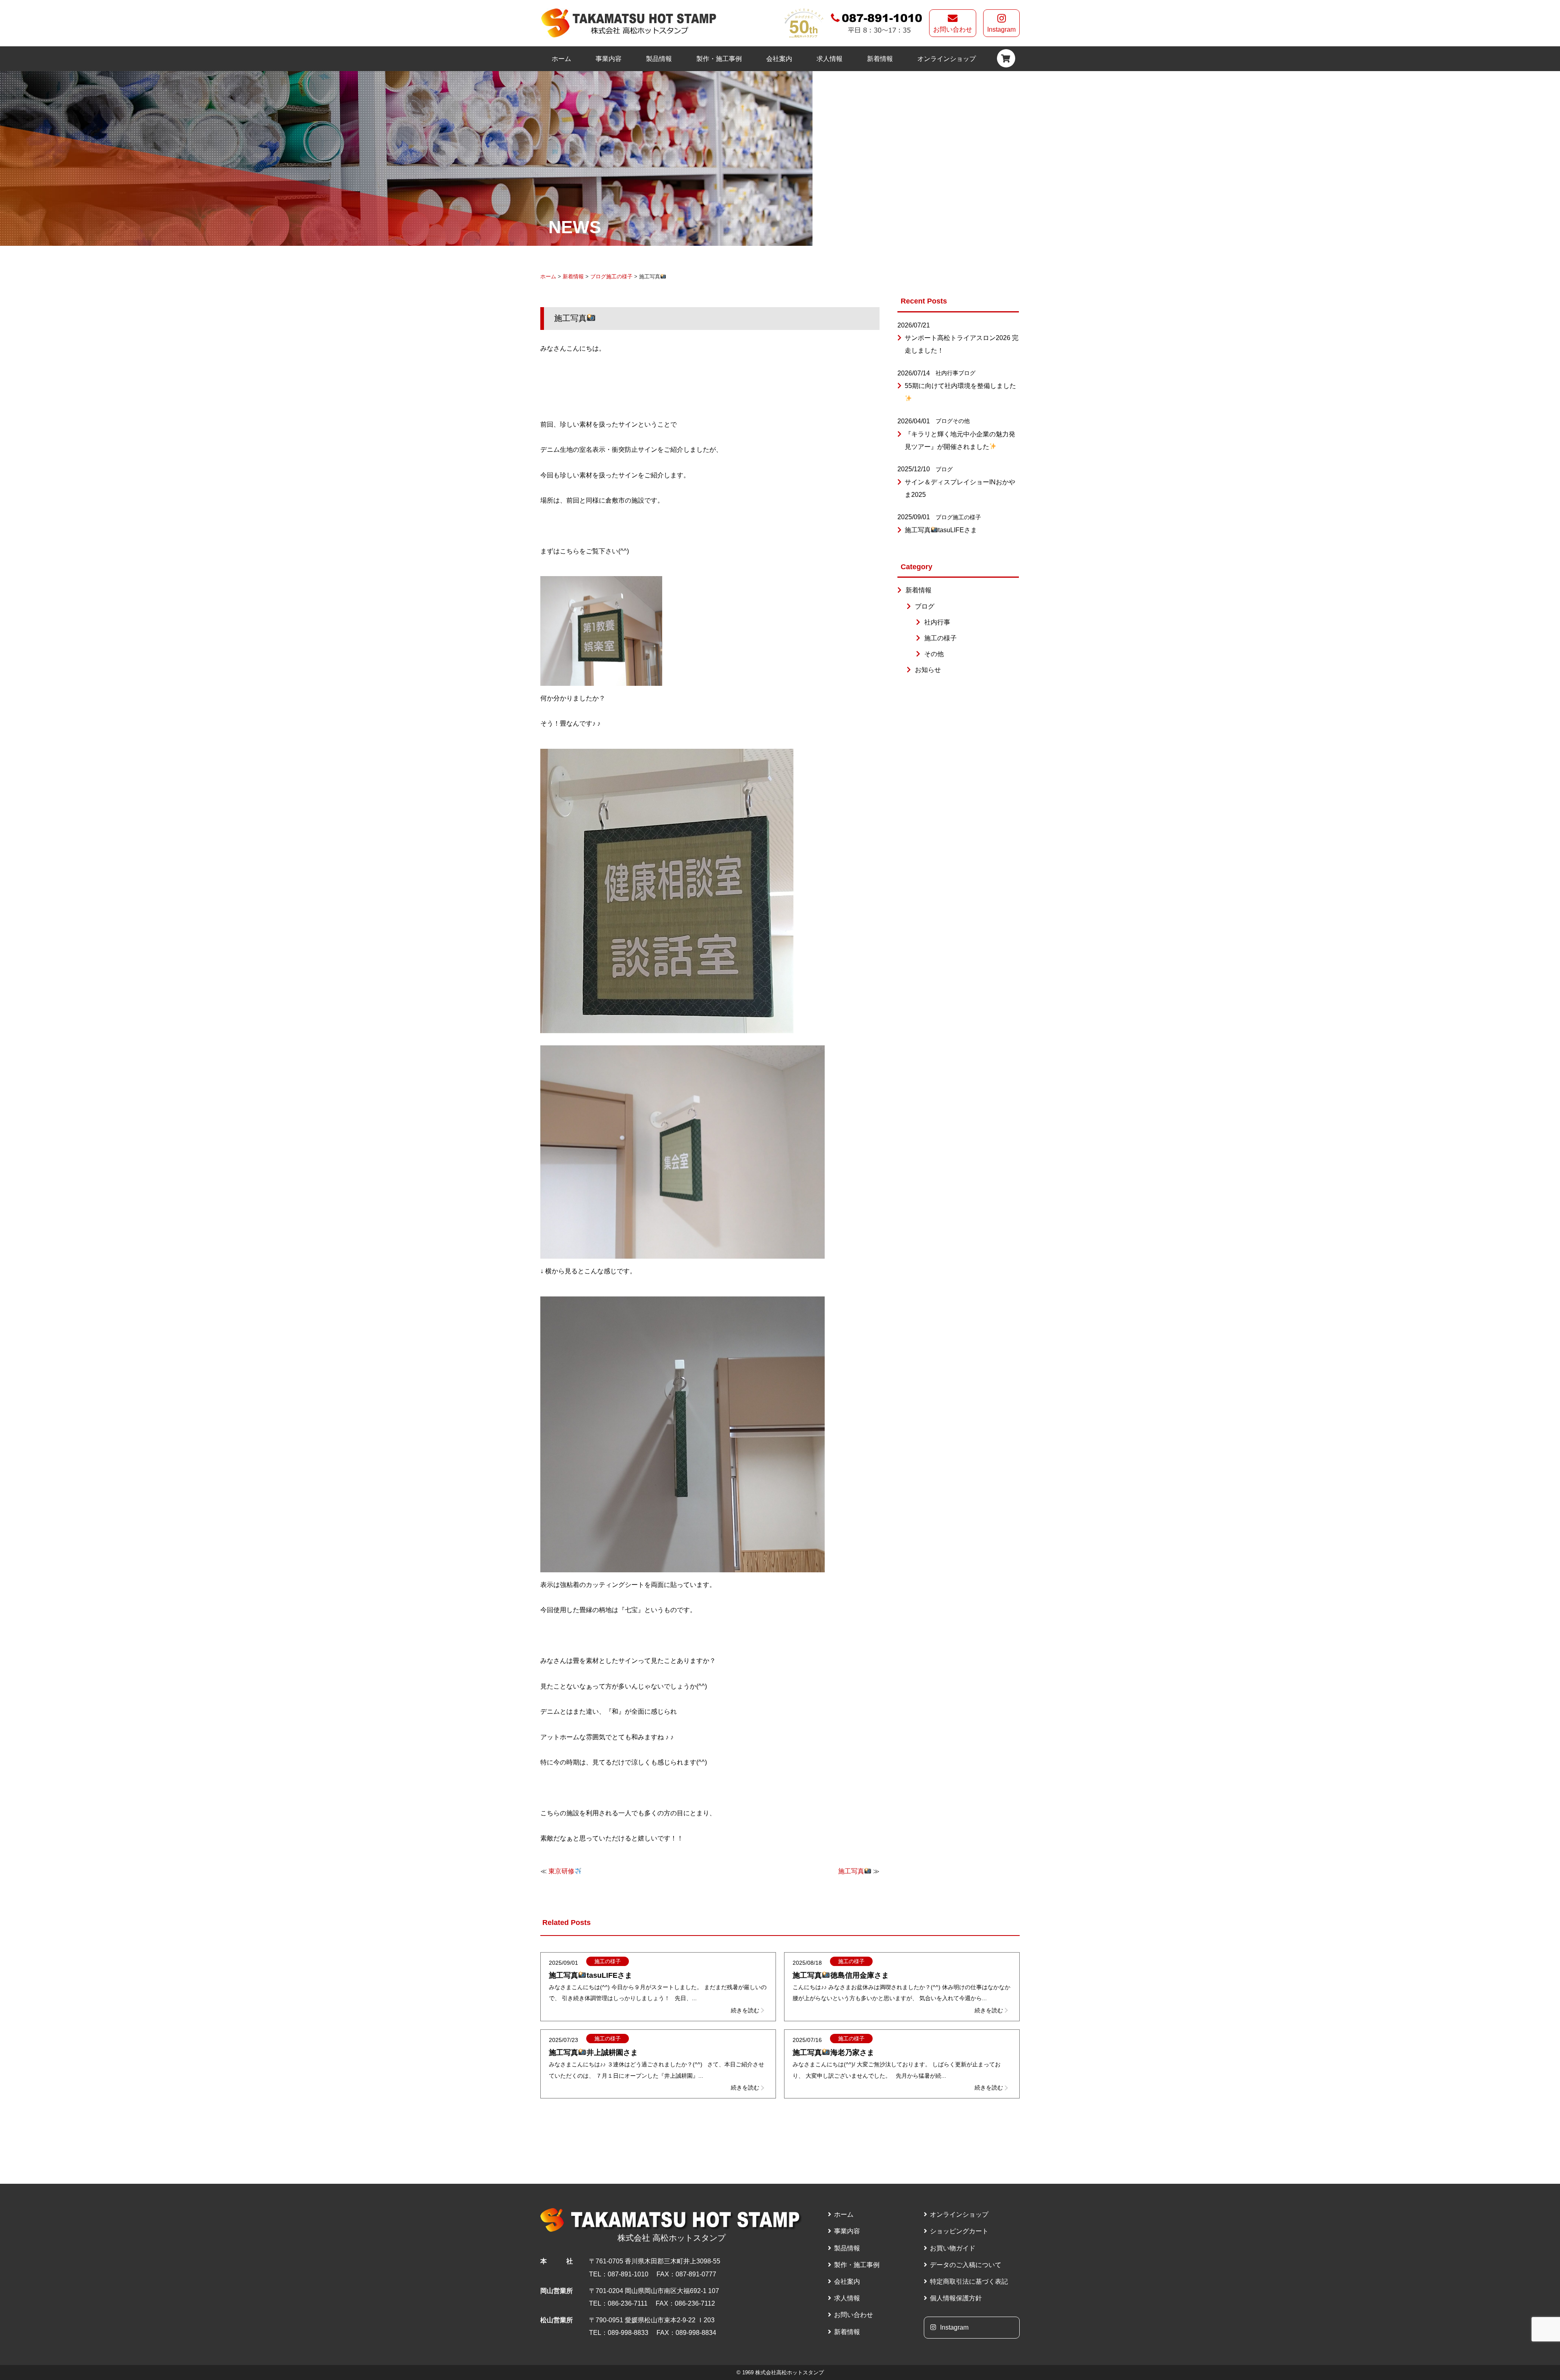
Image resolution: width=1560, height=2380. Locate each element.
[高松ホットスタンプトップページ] (629, 23)
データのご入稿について (966, 2265)
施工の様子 (619, 276)
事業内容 (609, 59)
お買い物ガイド (953, 2248)
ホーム (561, 59)
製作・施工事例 (719, 59)
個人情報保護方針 (956, 2298)
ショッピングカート (959, 2231)
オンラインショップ (947, 59)
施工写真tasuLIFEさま (941, 530)
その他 (961, 421)
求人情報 (830, 59)
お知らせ (928, 670)
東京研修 (561, 1871)
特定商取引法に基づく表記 (969, 2281)
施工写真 (851, 1871)
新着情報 (880, 59)
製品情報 (659, 59)
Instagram (1001, 29)
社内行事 (947, 373)
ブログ (598, 276)
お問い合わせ (953, 29)
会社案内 (779, 59)
